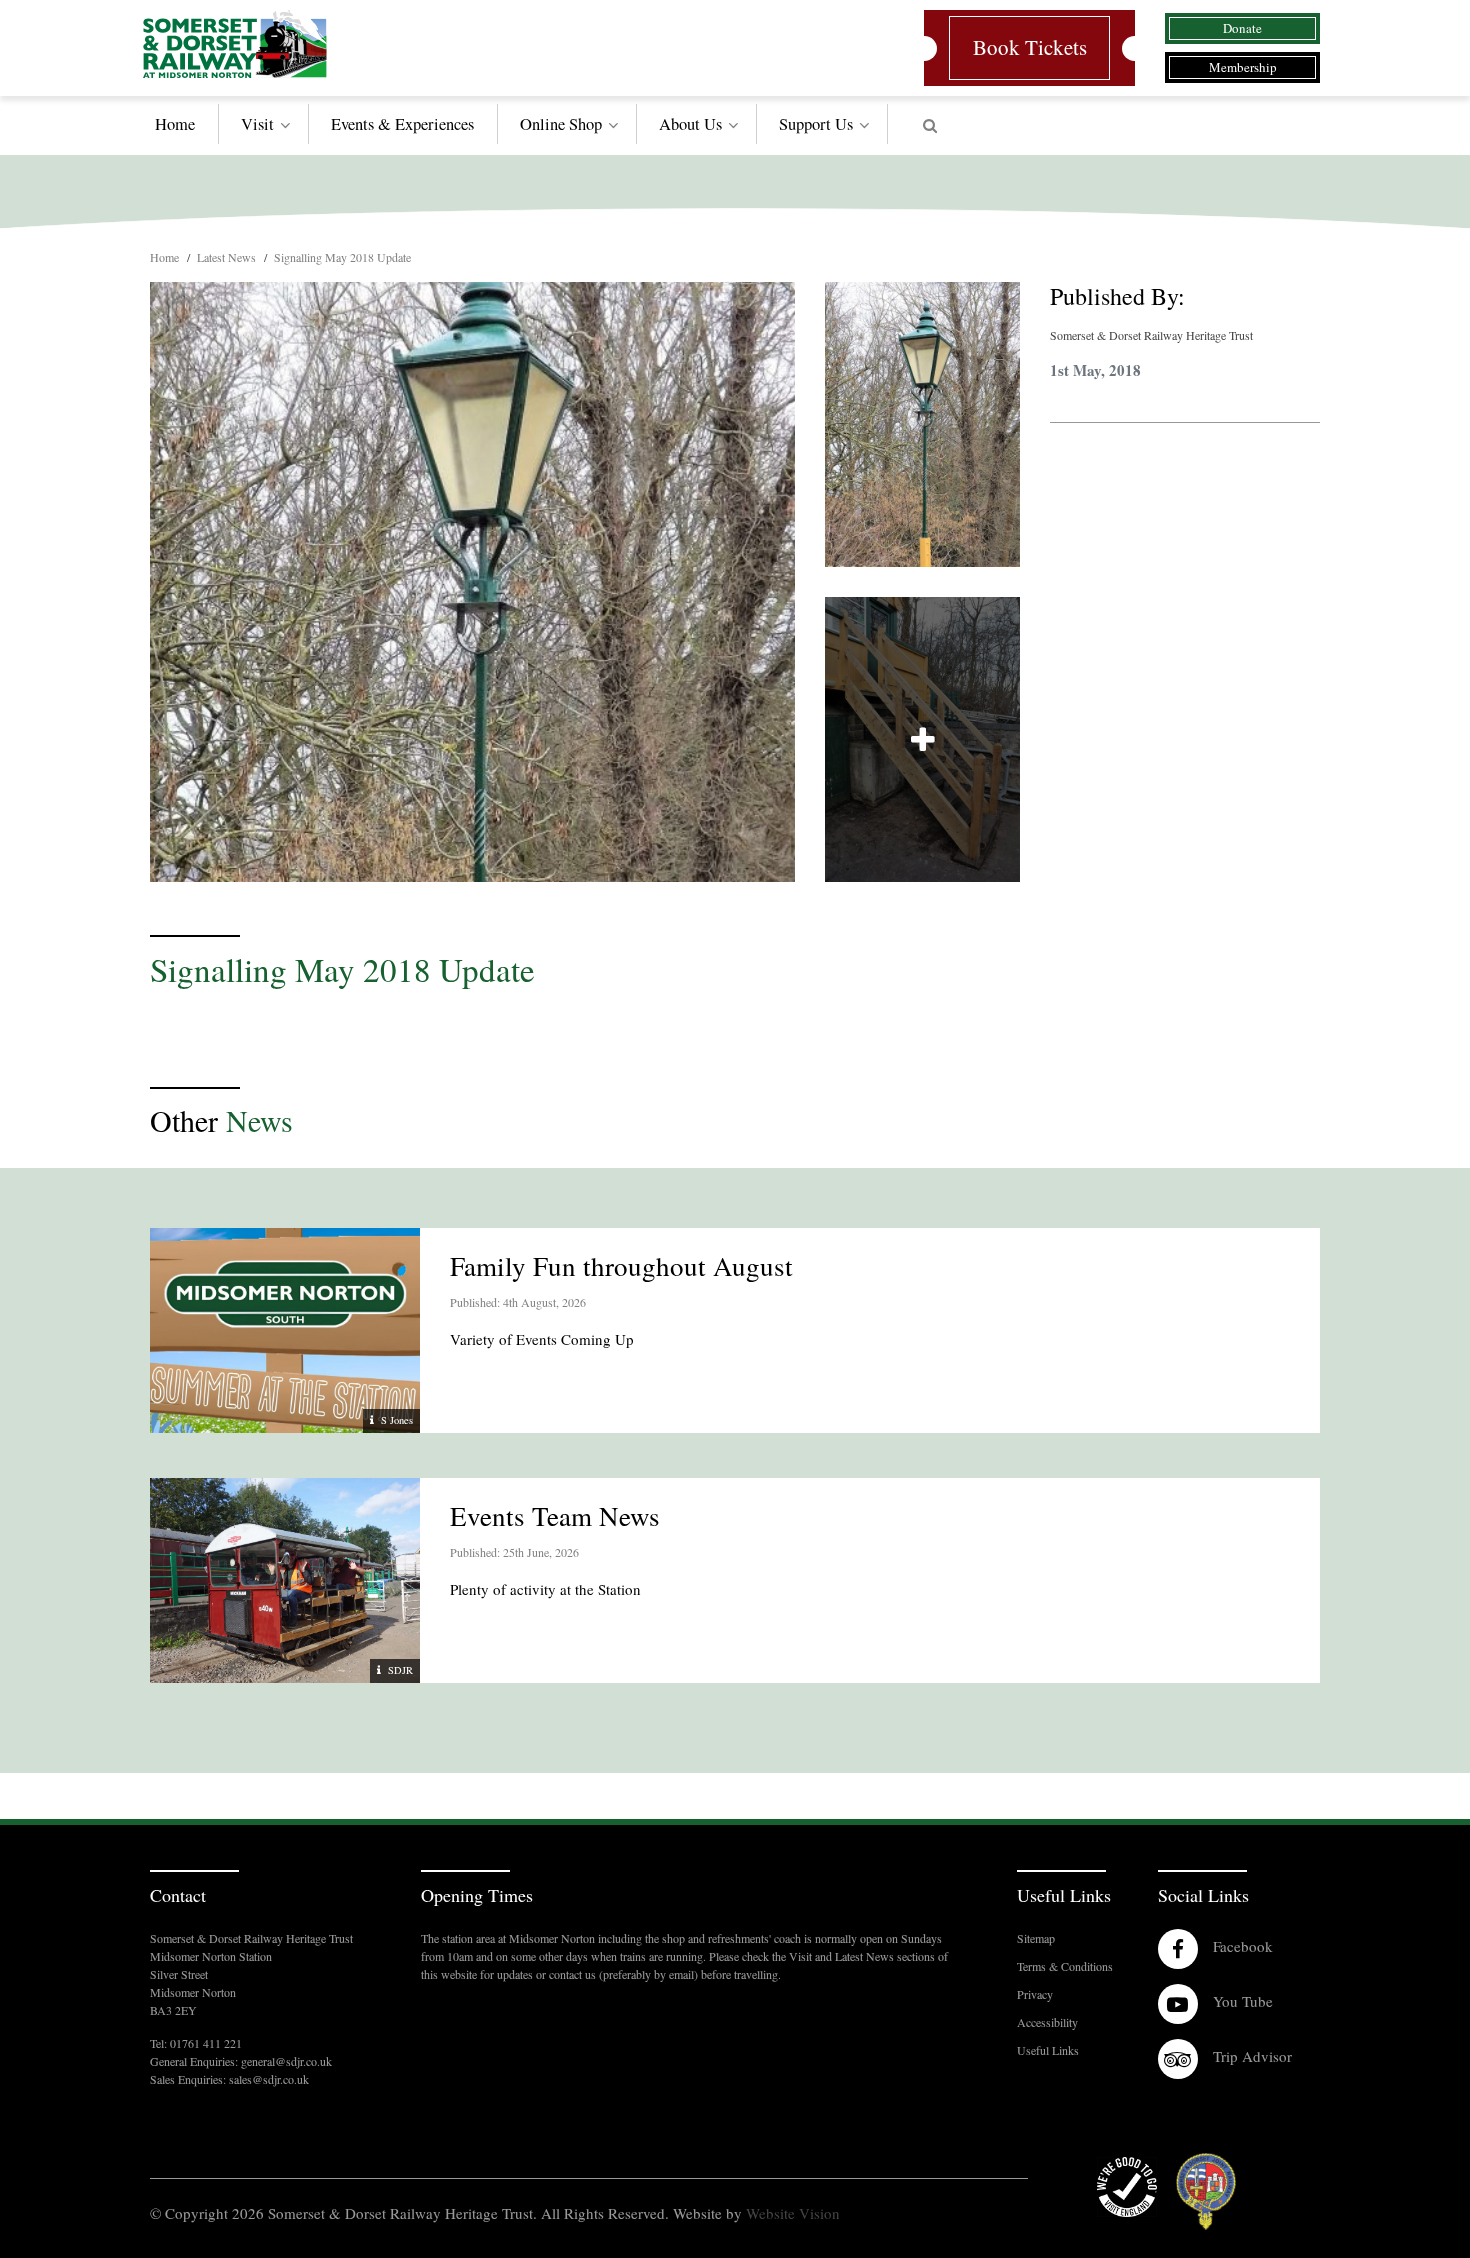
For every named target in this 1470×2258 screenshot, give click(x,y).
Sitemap (1036, 1938)
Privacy (1035, 1994)
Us (816, 124)
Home (175, 124)
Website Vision (793, 2213)
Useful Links (1048, 2050)
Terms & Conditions (1065, 1966)
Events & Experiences (402, 124)
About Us (690, 124)
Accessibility (1047, 2022)
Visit (257, 124)
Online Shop (561, 124)
